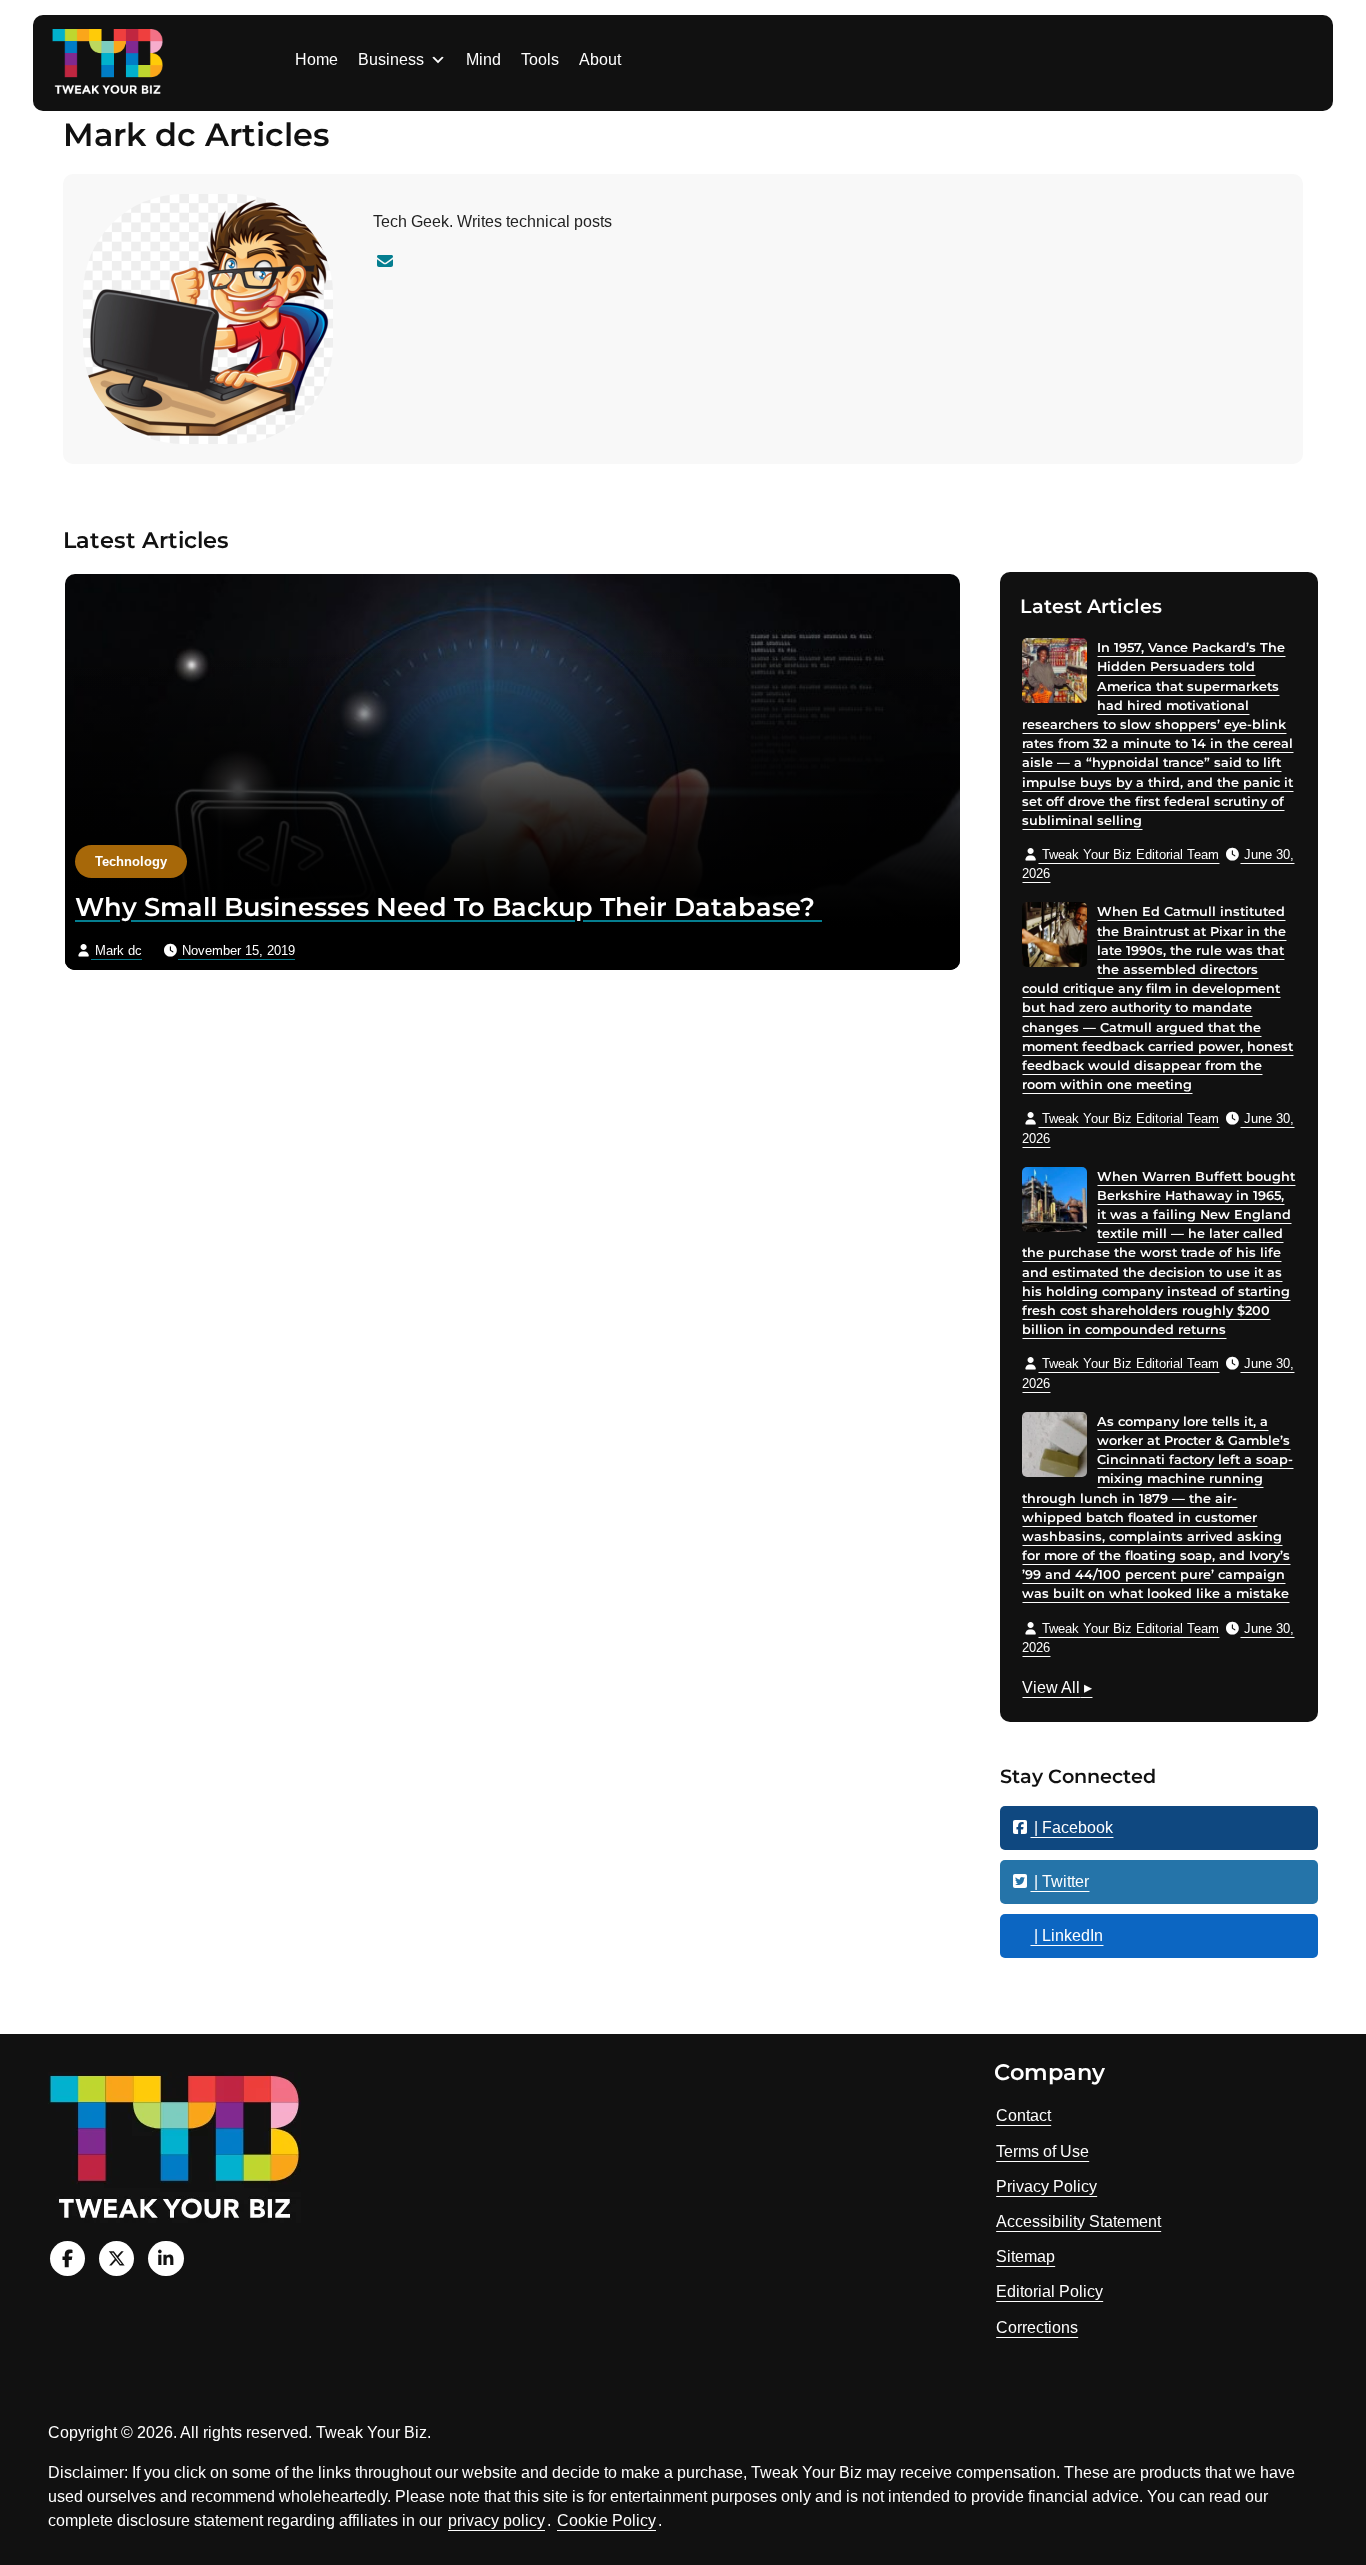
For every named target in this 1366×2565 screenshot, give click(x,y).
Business (391, 59)
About (600, 59)
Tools (540, 59)
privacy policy (496, 2520)
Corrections (1037, 2327)
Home (316, 59)
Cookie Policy (606, 2520)
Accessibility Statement (1078, 2221)
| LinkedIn (1066, 1935)
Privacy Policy (1046, 2186)
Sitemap (1025, 2256)
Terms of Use (1042, 2151)
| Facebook (1071, 1827)
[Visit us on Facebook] (67, 2258)
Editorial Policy (1049, 2291)
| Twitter (1059, 1881)
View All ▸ (1057, 1690)
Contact (1023, 2115)
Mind (483, 59)
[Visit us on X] (116, 2258)
